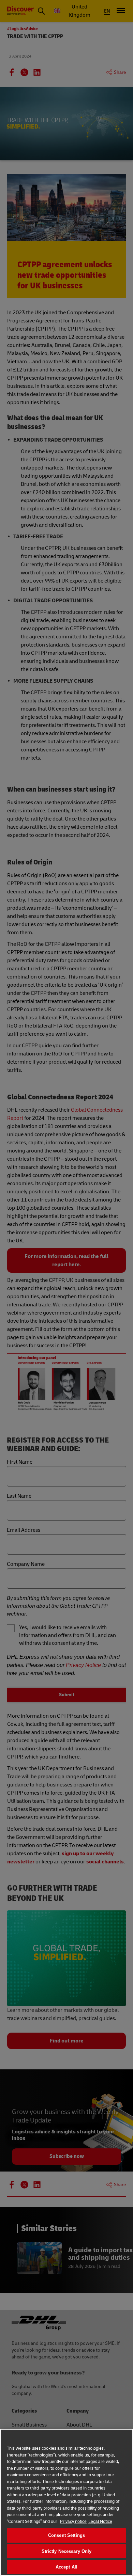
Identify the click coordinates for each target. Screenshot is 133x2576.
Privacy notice (73, 2522)
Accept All (66, 2567)
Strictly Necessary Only (67, 2551)
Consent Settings (66, 2535)
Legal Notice (100, 2522)
